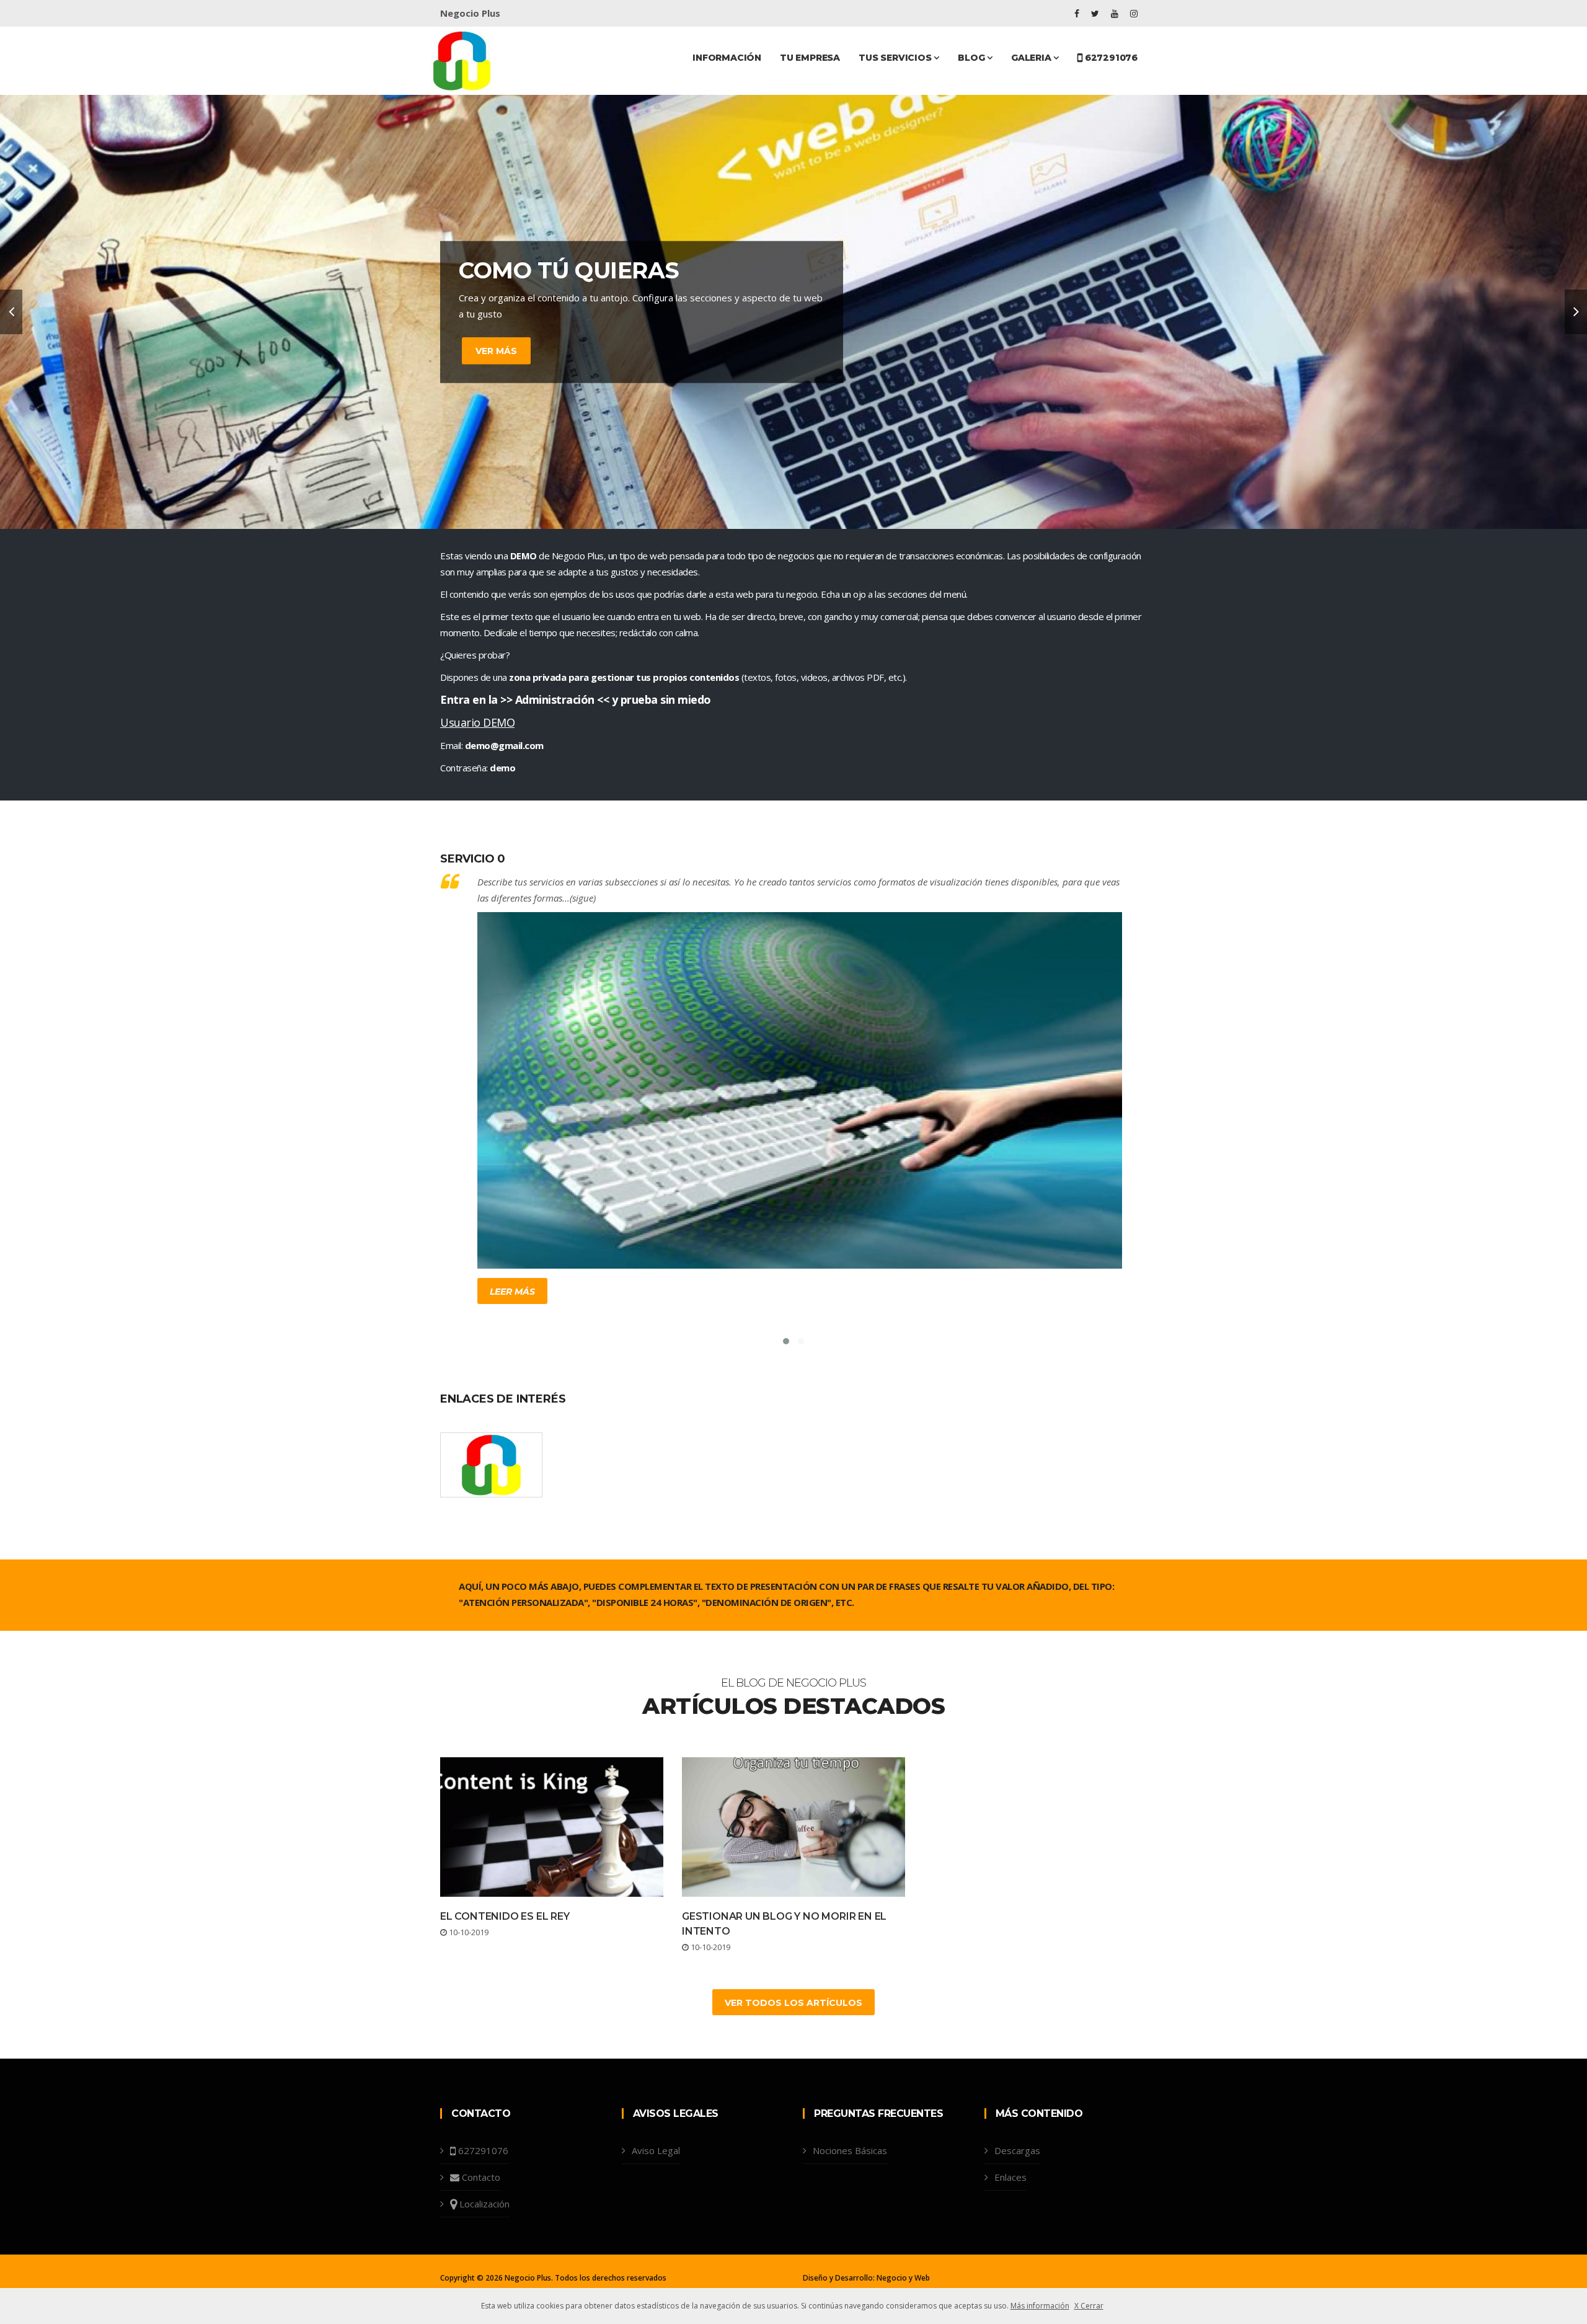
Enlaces (1010, 2177)
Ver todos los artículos (793, 2003)
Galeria (1032, 58)
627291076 (1110, 58)
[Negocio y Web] (491, 1465)
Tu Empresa (810, 58)
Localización (484, 2204)
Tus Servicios (896, 58)
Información (727, 58)
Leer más (512, 1292)
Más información (1040, 2306)
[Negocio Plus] (462, 60)
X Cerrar (1089, 2306)
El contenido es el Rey (505, 1916)
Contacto (481, 2177)
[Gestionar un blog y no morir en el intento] (793, 1827)
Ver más (496, 350)
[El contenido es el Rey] (552, 1827)
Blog (972, 58)
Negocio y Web (903, 2278)
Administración (555, 699)
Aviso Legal (656, 2150)
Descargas (1017, 2150)
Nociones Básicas (850, 2150)
